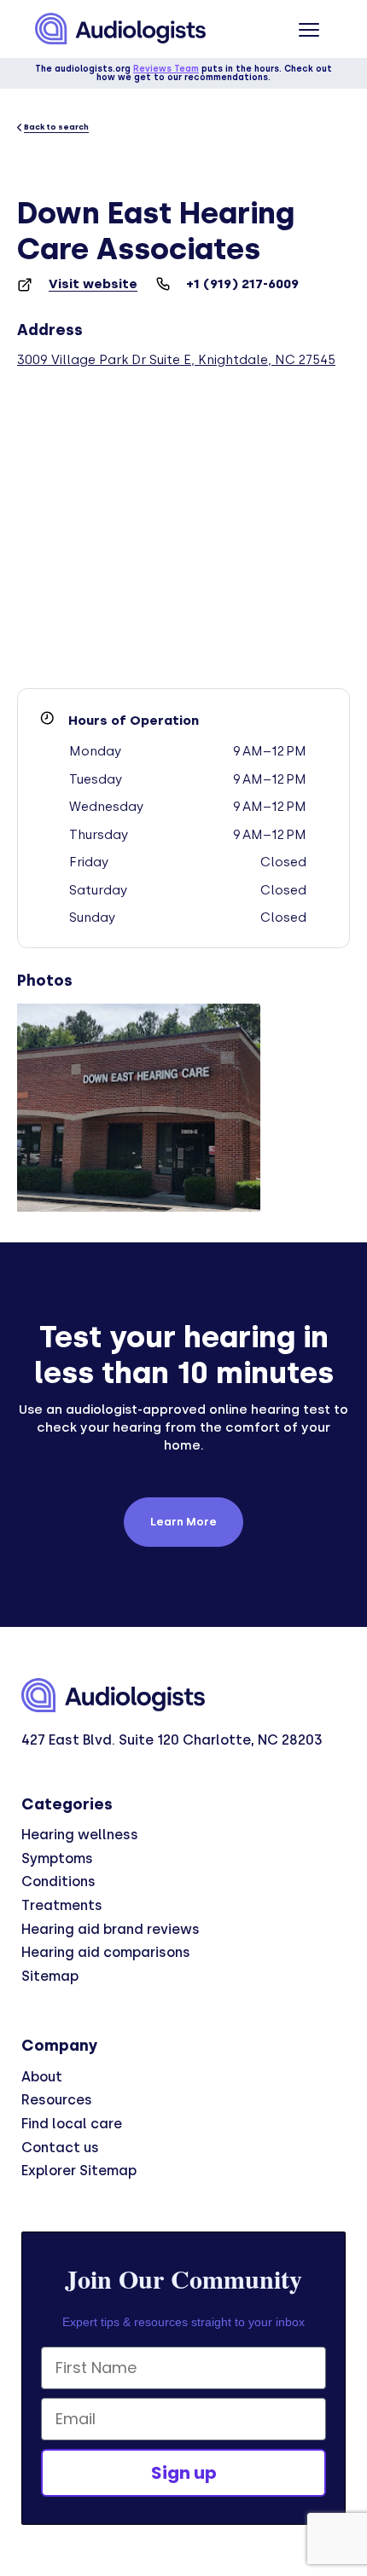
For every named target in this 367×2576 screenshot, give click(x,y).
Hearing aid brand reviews (111, 1929)
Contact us (60, 2148)
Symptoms (57, 1858)
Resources (57, 2100)
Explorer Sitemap (79, 2171)
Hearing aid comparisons (106, 1952)
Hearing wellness (80, 1835)
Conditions (58, 1881)
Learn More (183, 1522)
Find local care (72, 2124)
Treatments (62, 1905)
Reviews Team (166, 69)
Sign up (184, 2473)
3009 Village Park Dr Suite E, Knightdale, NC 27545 (176, 360)
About (42, 2077)
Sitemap (50, 1976)
